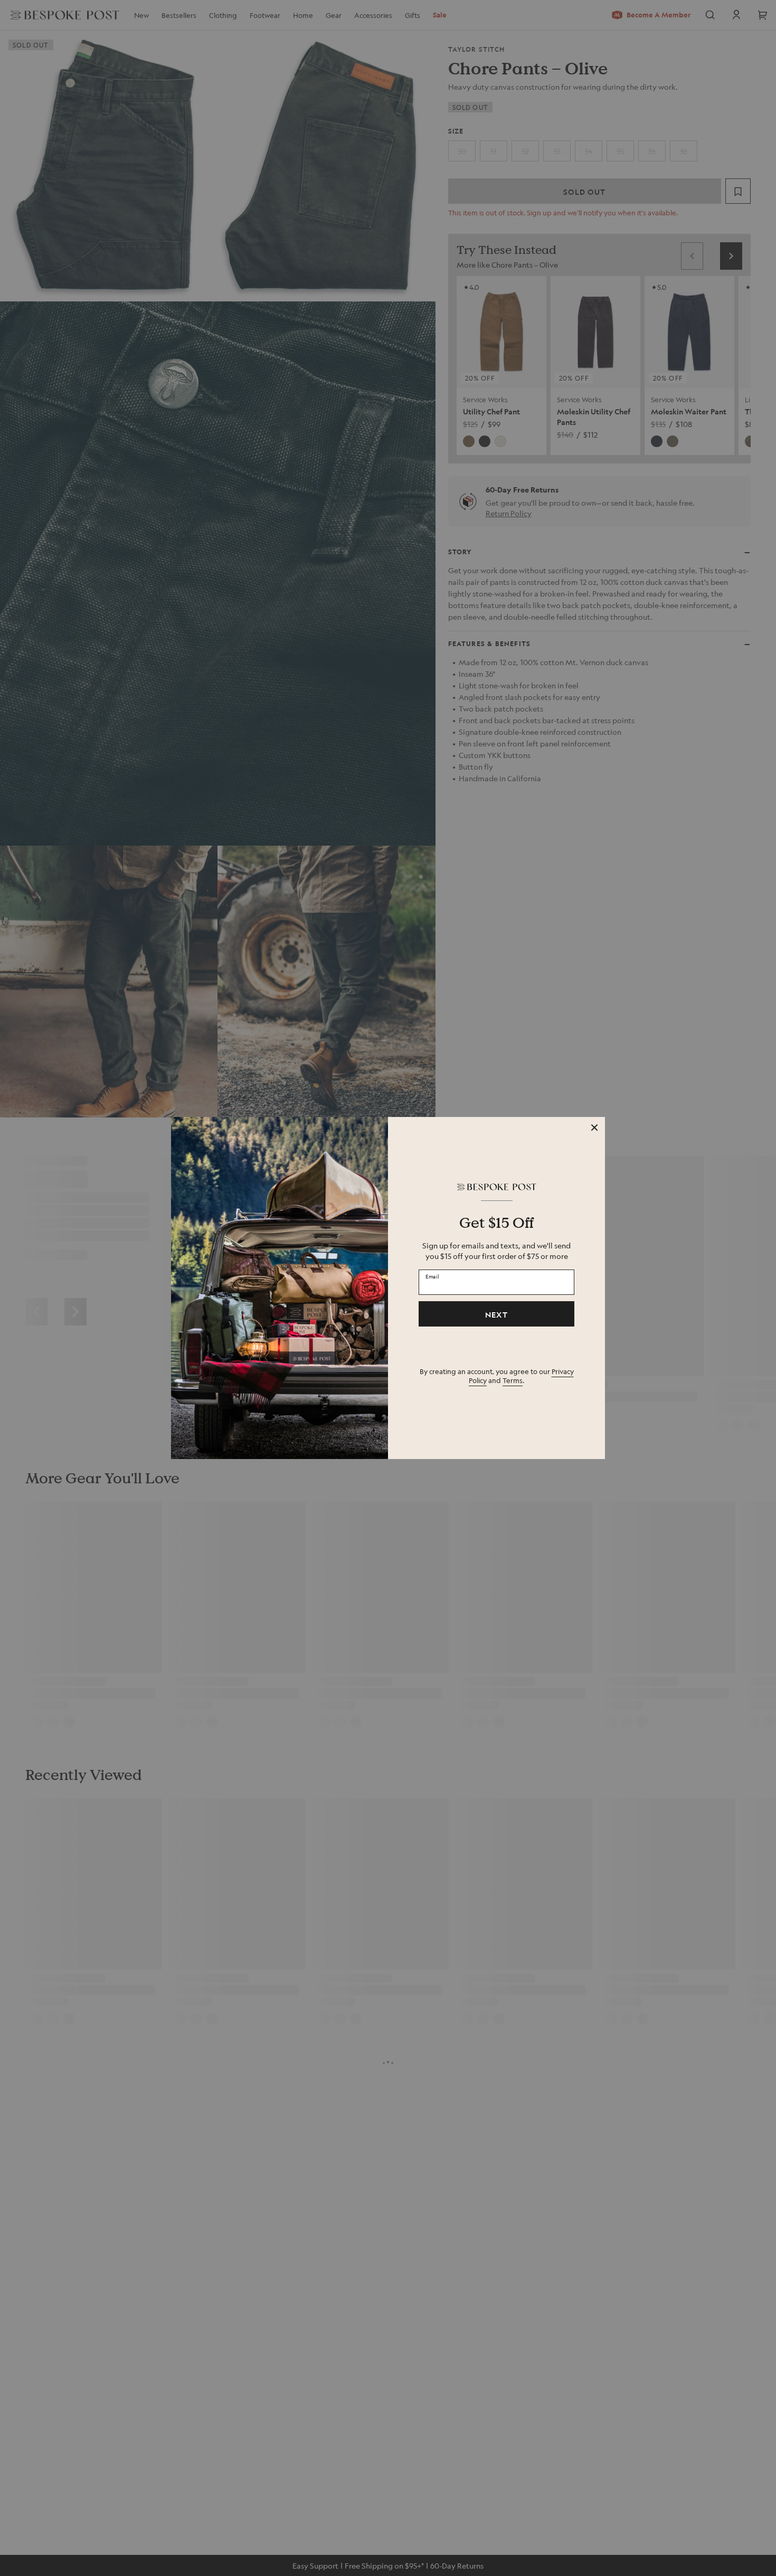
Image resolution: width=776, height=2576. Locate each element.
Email (432, 1276)
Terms (513, 1380)
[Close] (594, 1128)
